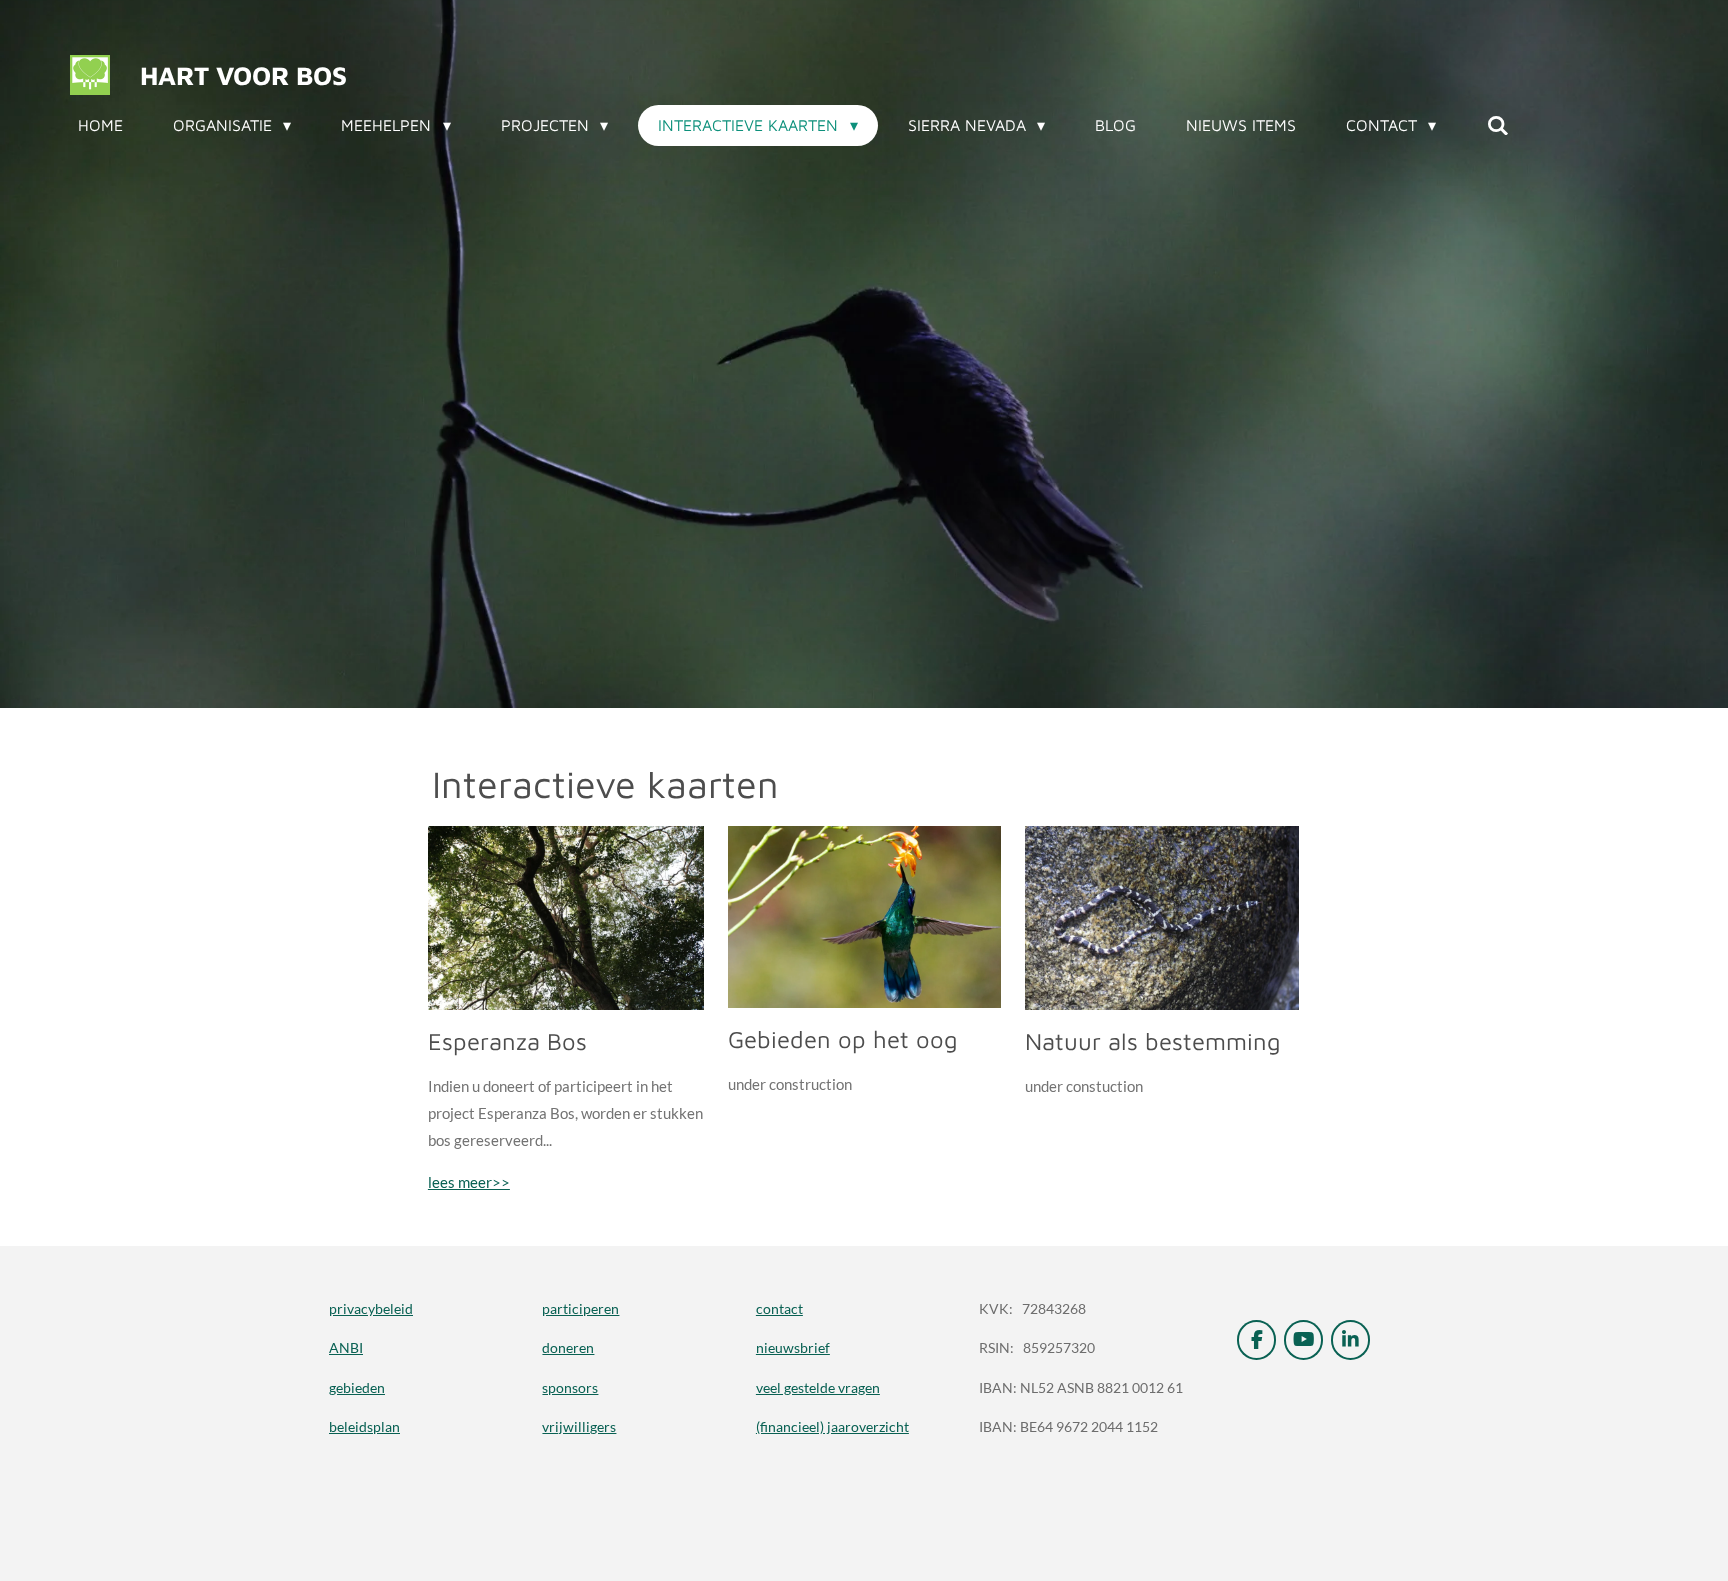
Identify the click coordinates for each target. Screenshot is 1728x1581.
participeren (580, 1308)
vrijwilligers (579, 1426)
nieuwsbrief (793, 1347)
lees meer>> (469, 1182)
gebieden (357, 1387)
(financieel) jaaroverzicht (832, 1426)
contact (779, 1308)
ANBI (346, 1347)
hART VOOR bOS (243, 75)
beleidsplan (364, 1426)
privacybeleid (371, 1308)
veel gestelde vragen (818, 1387)
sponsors (570, 1387)
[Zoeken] (1497, 125)
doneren (568, 1347)
